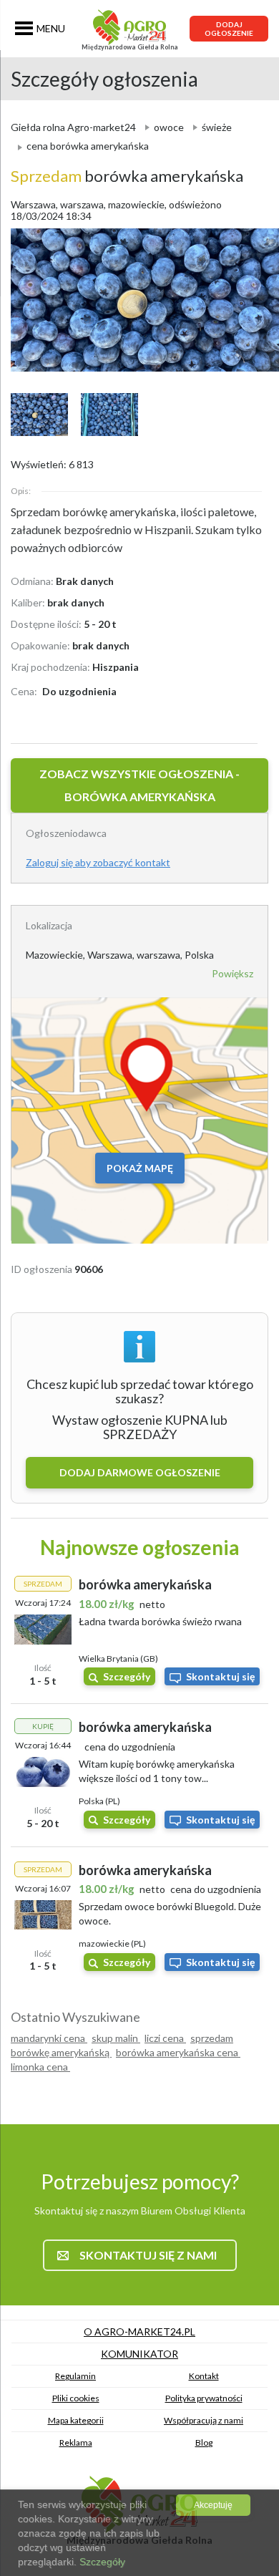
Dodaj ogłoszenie (229, 29)
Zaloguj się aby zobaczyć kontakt (98, 862)
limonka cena (40, 2067)
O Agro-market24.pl (139, 2332)
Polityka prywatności (204, 2398)
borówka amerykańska (127, 176)
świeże (217, 127)
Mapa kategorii (76, 2420)
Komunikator (139, 2354)
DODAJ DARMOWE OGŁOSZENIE (140, 1472)
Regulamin (75, 2376)
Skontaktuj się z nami (148, 2255)
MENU (51, 28)
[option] (139, 300)
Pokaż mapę (140, 1168)
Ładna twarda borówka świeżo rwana (160, 1621)
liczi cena (165, 2038)
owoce (169, 127)
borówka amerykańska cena (178, 2052)
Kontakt (204, 2376)
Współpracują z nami (204, 2420)
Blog (204, 2442)
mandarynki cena (49, 2038)
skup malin (116, 2038)
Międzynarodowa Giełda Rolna (130, 47)
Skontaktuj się (220, 1676)
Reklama (76, 2442)
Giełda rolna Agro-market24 (73, 127)
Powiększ (232, 973)
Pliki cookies (76, 2398)
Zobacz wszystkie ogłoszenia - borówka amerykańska (139, 785)
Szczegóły (127, 1676)
